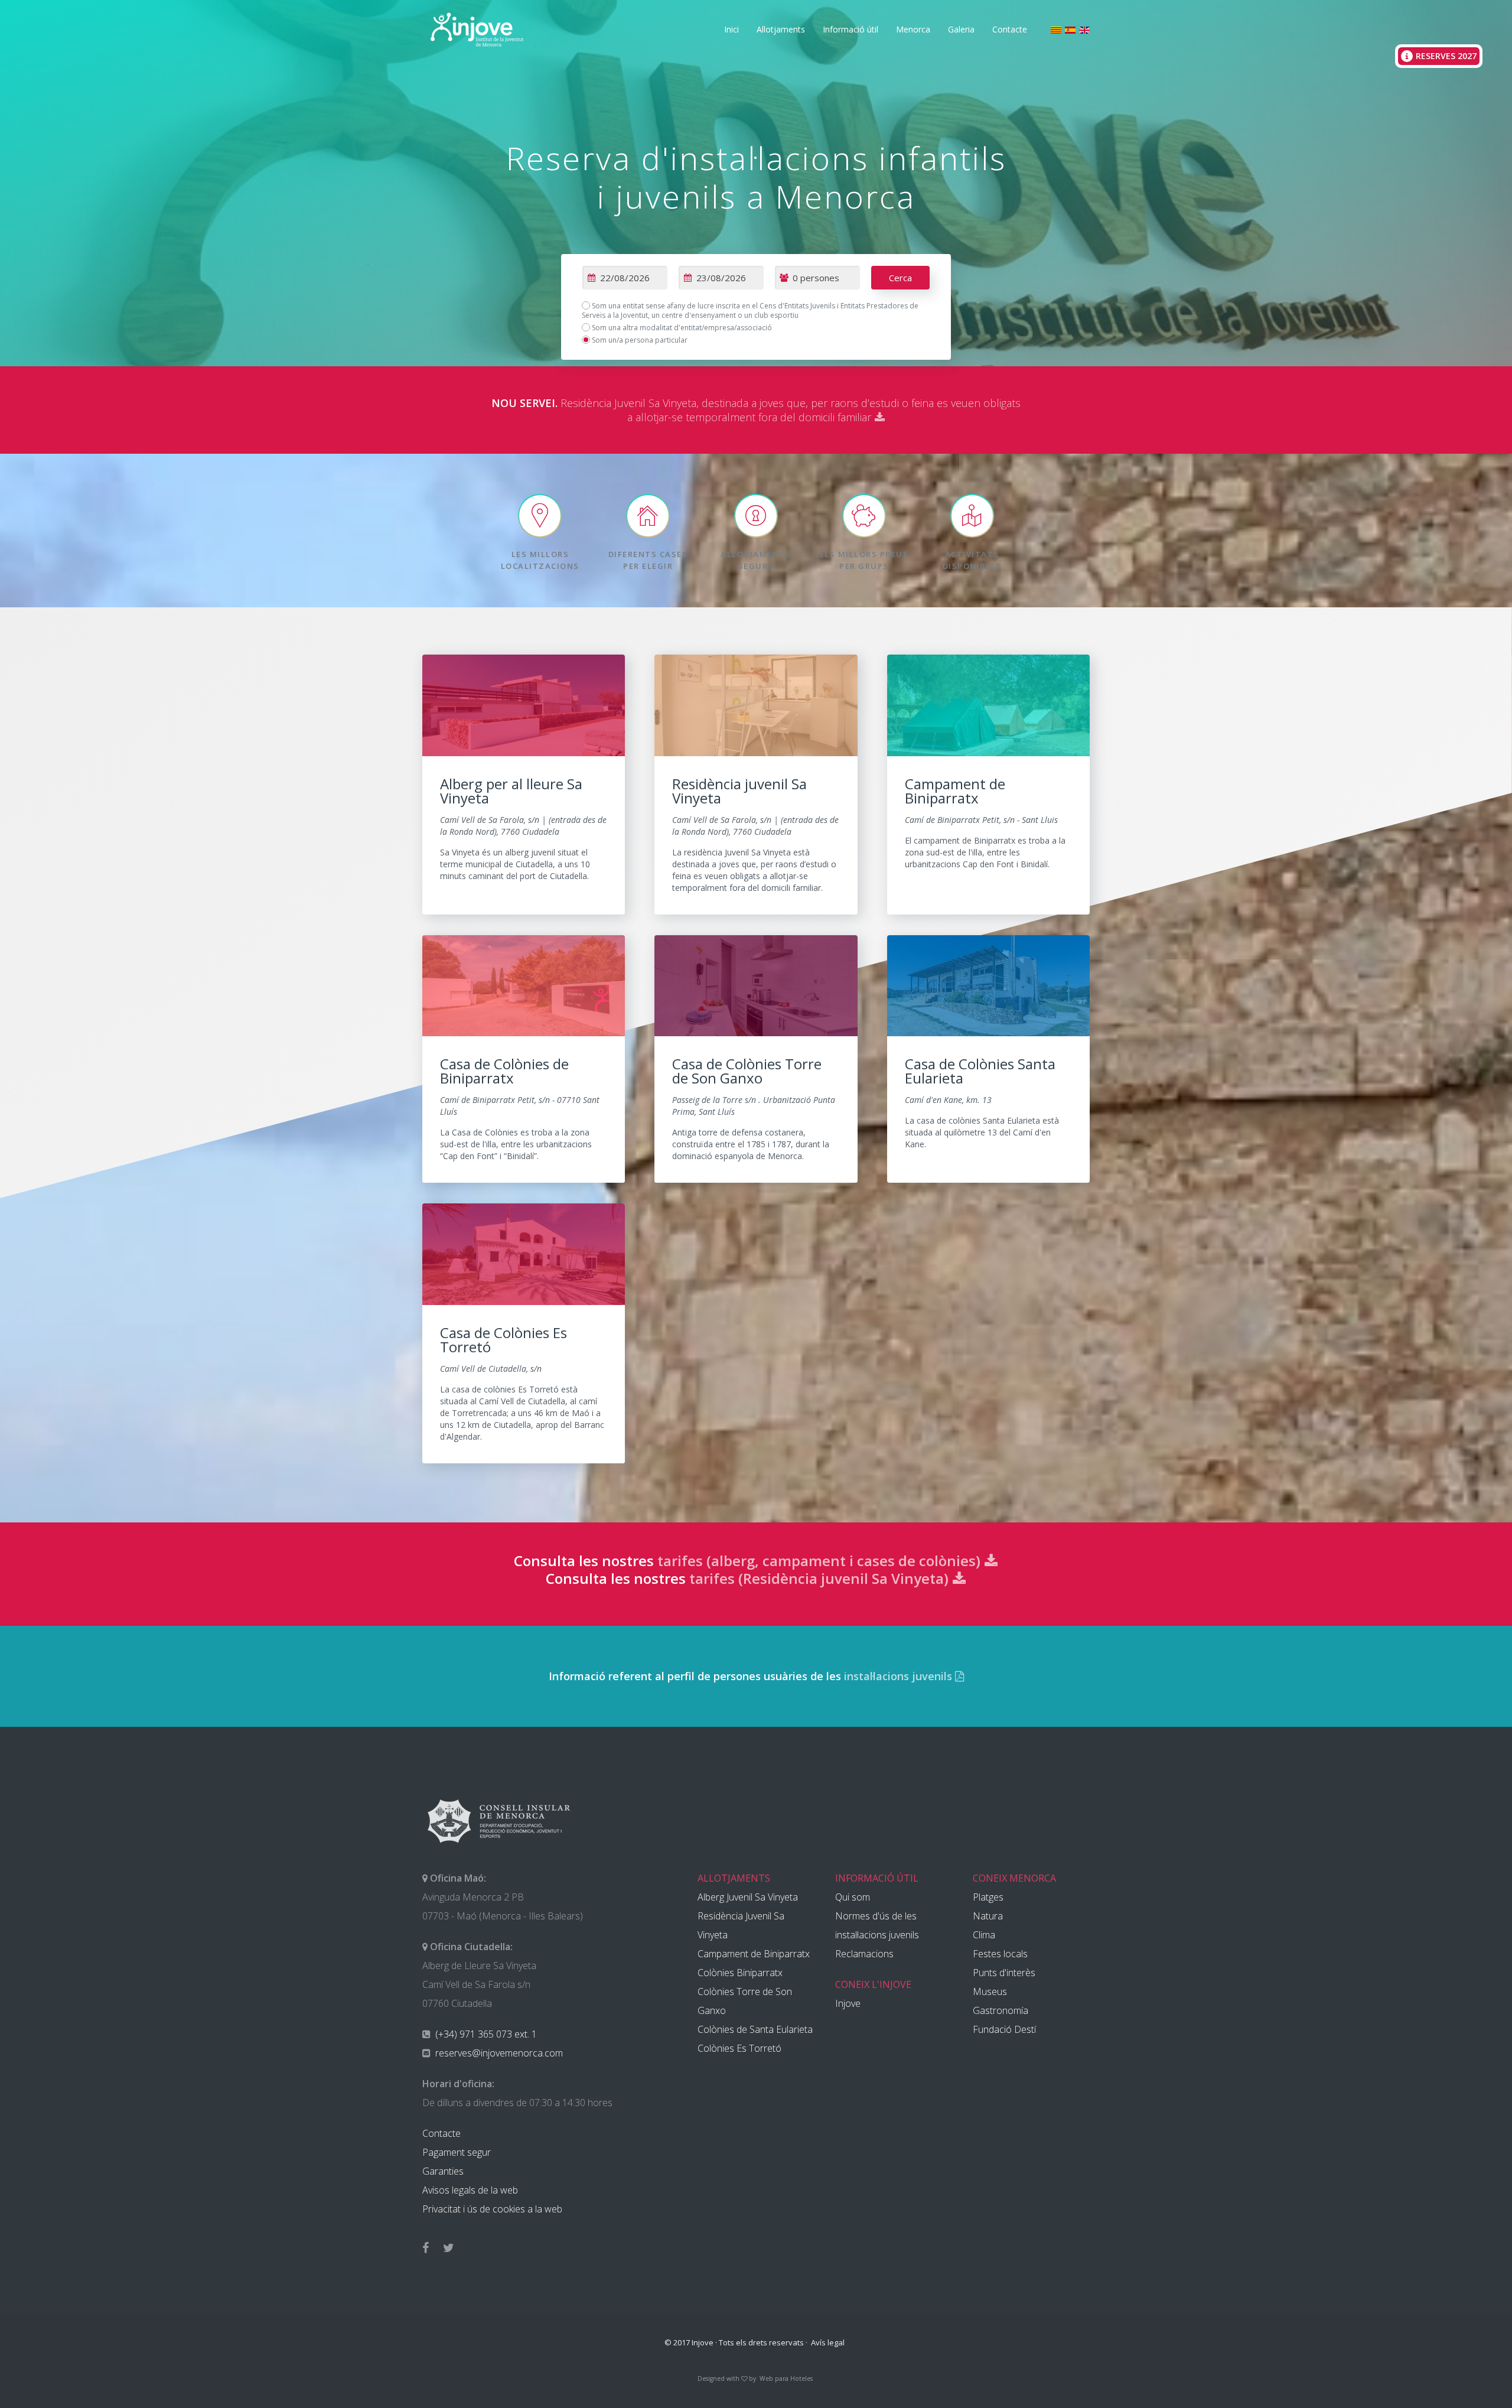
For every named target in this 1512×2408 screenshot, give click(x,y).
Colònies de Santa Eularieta (755, 2029)
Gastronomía (1001, 2010)
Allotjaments (781, 29)
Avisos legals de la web (470, 2190)
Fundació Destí (1004, 2029)
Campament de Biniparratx (754, 1954)
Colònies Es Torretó (739, 2048)
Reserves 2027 (1446, 56)
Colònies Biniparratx (740, 1973)
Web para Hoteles (786, 2378)
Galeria (961, 29)
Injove (848, 2003)
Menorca (913, 29)
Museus (990, 1992)
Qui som (853, 1897)
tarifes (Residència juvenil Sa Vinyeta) (821, 1578)
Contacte (1010, 29)
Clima (984, 1935)
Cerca (900, 278)
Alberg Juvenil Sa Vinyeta (748, 1897)
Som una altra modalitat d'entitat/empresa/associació (681, 328)
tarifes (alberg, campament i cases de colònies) (821, 1561)
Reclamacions (864, 1954)
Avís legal (828, 2342)
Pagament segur (457, 2152)
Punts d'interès (1004, 1973)
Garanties (443, 2171)
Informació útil (850, 29)
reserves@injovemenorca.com (498, 2053)
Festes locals (1000, 1954)
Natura (988, 1916)
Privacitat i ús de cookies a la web (492, 2209)
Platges (988, 1897)
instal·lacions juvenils (900, 1676)
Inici (731, 29)
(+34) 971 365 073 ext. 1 (485, 2034)
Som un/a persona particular (639, 340)
